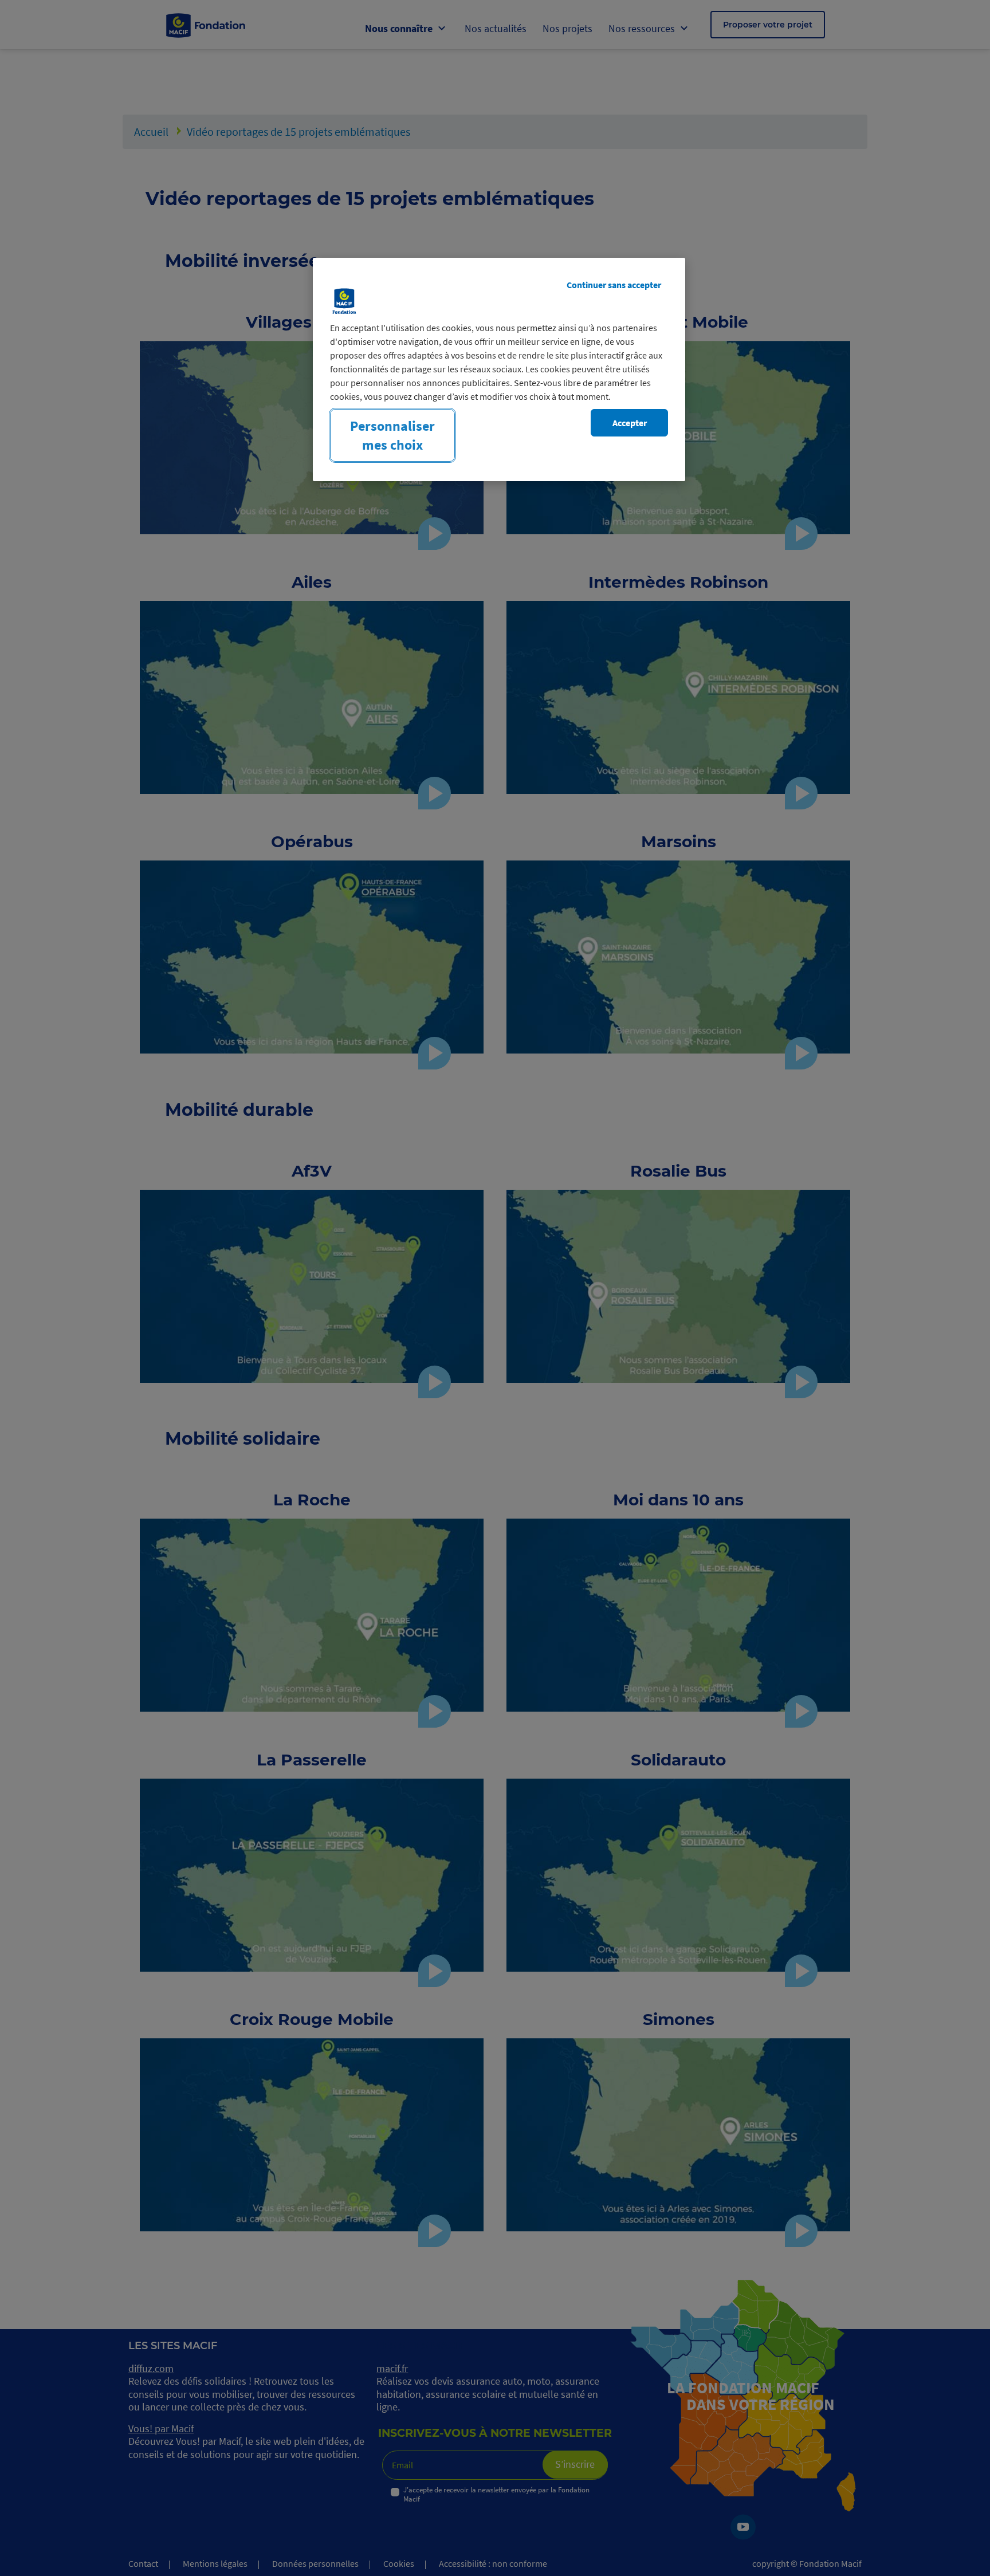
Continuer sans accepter (614, 285)
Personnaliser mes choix (392, 435)
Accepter (630, 423)
